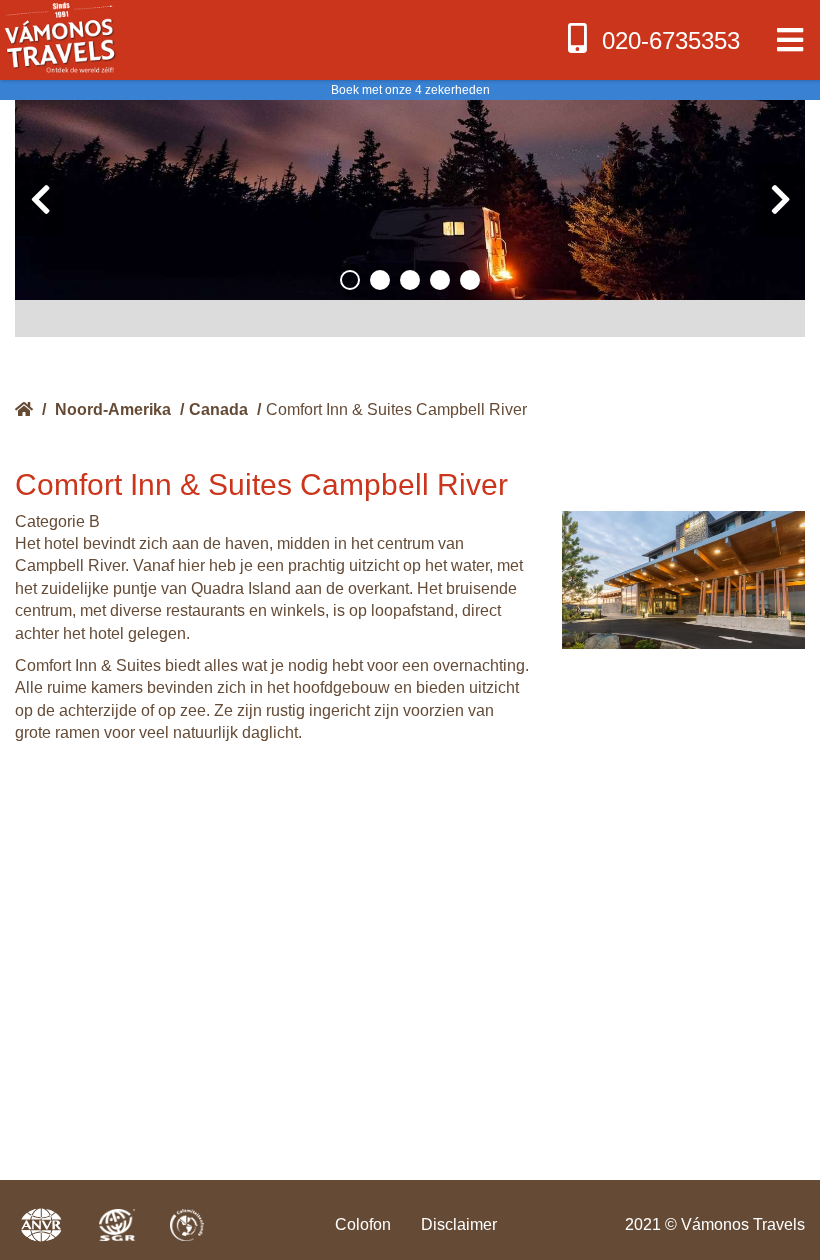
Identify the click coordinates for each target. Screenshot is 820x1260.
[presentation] (40, 200)
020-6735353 (671, 40)
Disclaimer (459, 1224)
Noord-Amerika (113, 409)
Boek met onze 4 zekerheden (410, 90)
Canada (218, 409)
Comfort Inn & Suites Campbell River (396, 409)
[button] (350, 280)
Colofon (363, 1224)
